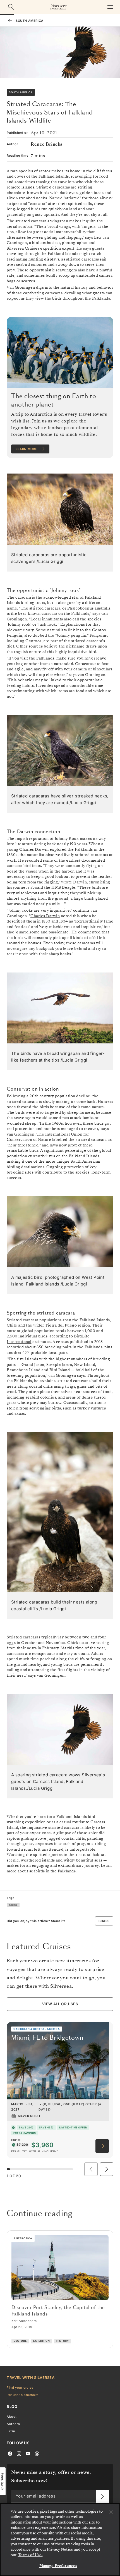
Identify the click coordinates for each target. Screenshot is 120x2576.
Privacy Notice (60, 2549)
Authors (13, 2424)
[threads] (37, 2453)
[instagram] (19, 2453)
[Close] (111, 2512)
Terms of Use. (30, 2555)
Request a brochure (23, 2395)
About (12, 2416)
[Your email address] (102, 2496)
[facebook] (10, 2453)
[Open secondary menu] (110, 7)
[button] (107, 2169)
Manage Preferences (58, 2566)
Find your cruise (20, 2387)
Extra (11, 2431)
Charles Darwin (45, 916)
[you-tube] (28, 2453)
